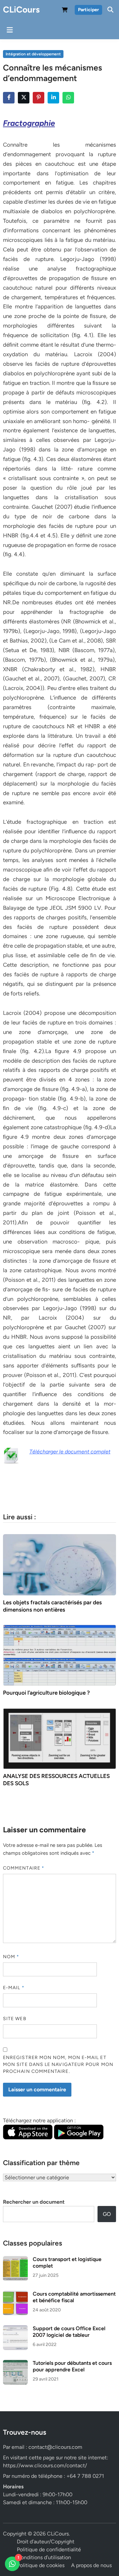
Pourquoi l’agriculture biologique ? (46, 1693)
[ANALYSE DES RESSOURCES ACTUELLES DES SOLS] (59, 1738)
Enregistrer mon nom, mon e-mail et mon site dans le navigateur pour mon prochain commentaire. (58, 2064)
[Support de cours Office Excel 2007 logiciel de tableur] (15, 2329)
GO (107, 2214)
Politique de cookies (41, 2565)
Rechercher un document (34, 2202)
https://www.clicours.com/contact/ (45, 2465)
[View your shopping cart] (65, 11)
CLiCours (21, 10)
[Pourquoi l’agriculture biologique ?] (59, 1655)
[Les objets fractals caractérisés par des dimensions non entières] (59, 1564)
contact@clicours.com (55, 2447)
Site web (15, 2019)
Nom (11, 1957)
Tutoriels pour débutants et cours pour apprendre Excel (72, 2366)
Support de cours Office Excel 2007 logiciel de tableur (69, 2332)
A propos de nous (91, 2565)
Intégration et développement (33, 54)
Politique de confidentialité (49, 2549)
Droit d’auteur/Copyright (46, 2542)
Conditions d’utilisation (44, 2557)
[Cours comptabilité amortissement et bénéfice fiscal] (15, 2294)
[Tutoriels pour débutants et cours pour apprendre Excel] (15, 2364)
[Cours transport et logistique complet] (15, 2260)
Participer (88, 10)
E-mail (14, 1988)
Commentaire (24, 1868)
